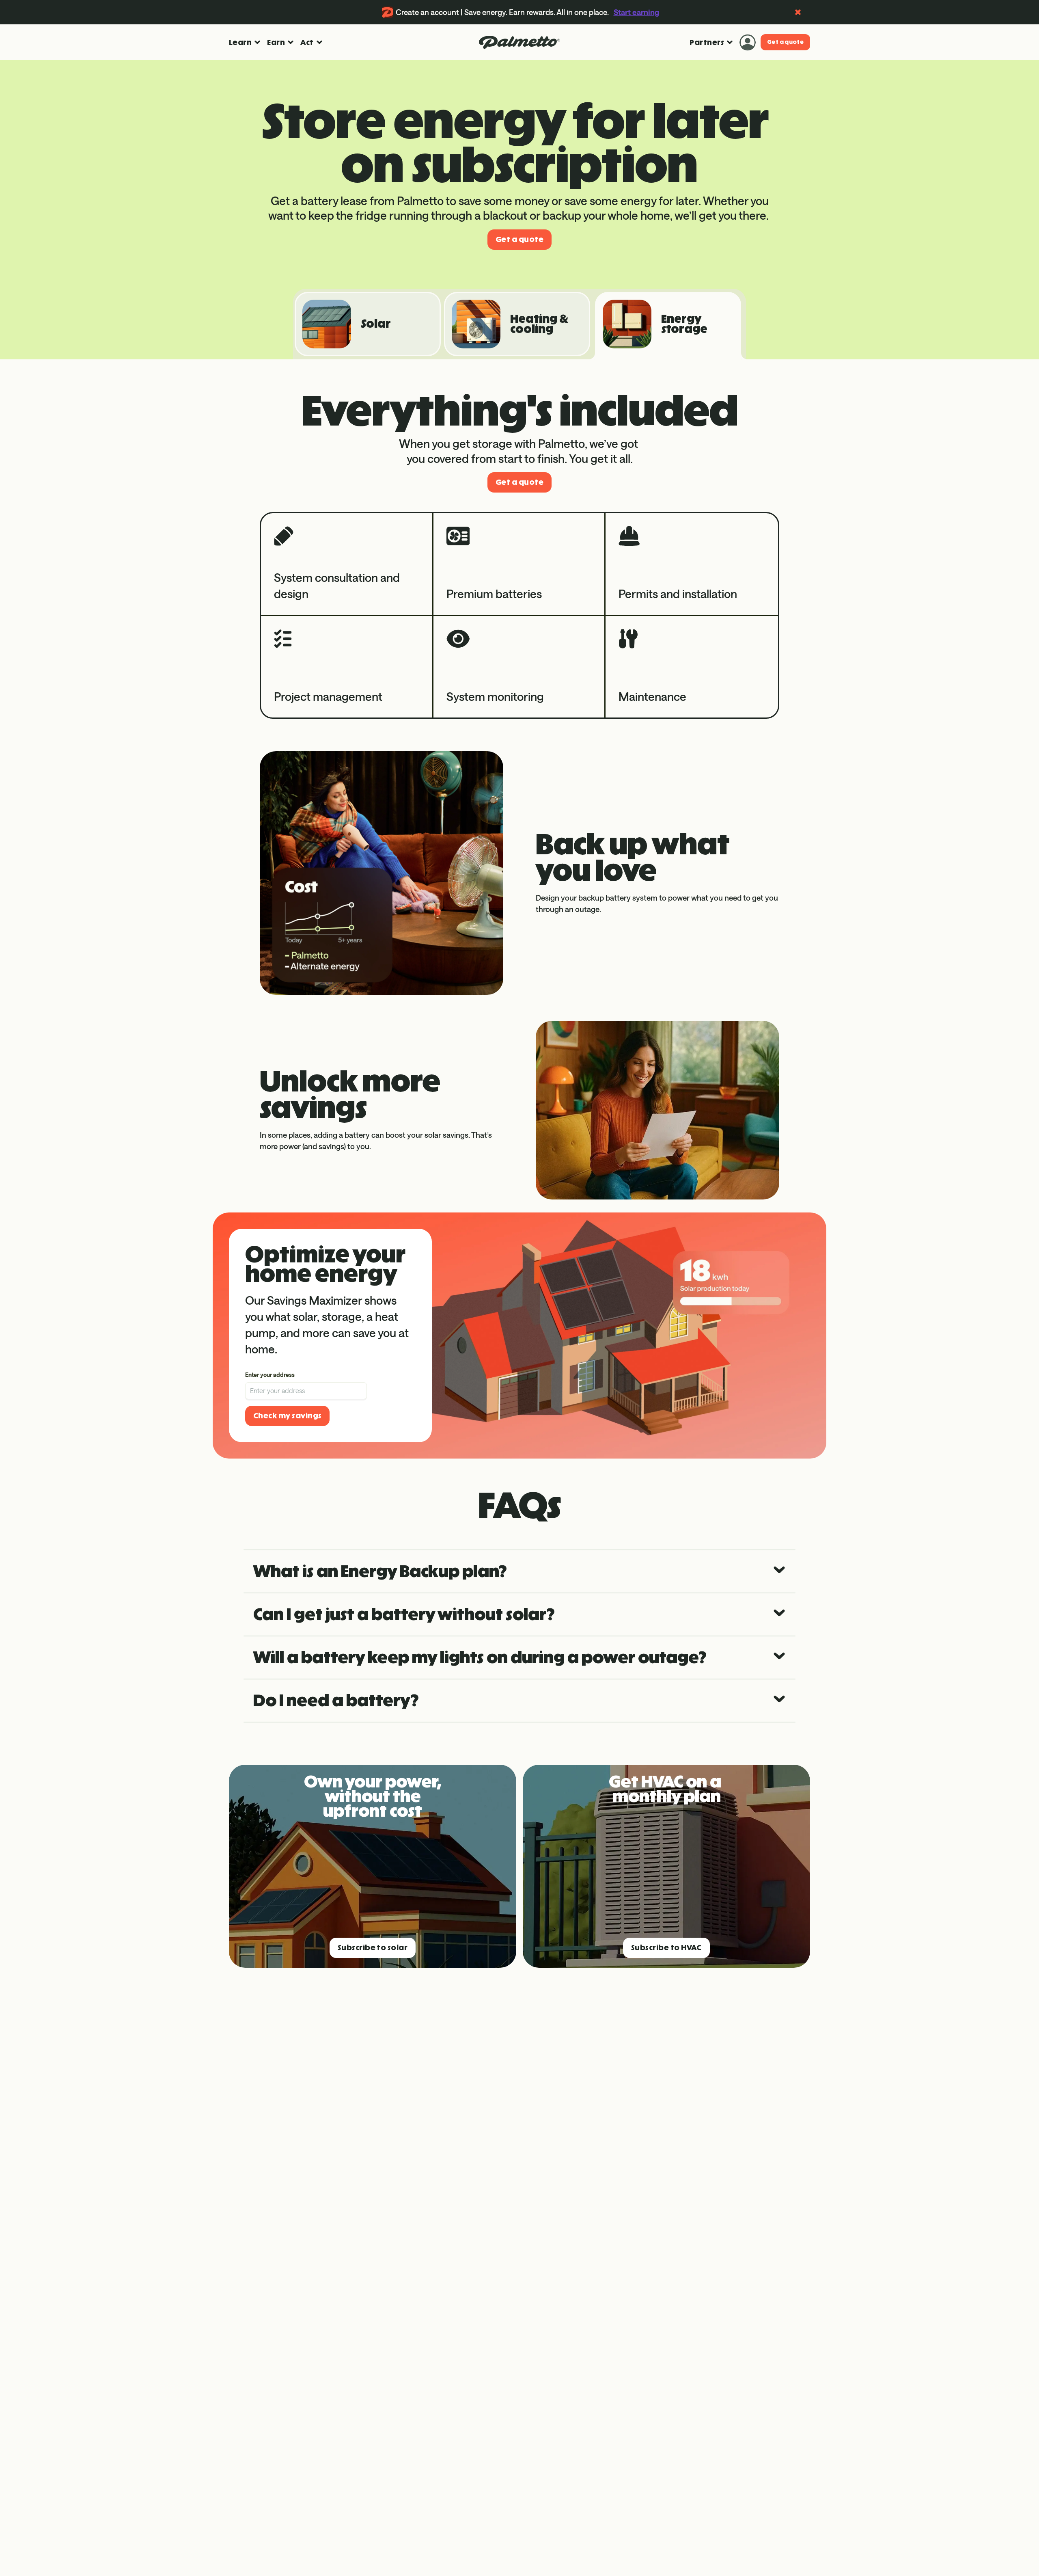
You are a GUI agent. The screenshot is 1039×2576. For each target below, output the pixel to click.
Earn (276, 42)
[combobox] (306, 1385)
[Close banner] (798, 12)
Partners (707, 42)
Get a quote (785, 42)
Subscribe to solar (373, 1948)
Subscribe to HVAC (666, 1948)
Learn (240, 42)
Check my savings (287, 1416)
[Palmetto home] (519, 42)
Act (307, 42)
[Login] (748, 42)
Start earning (636, 12)
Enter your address (270, 1375)
